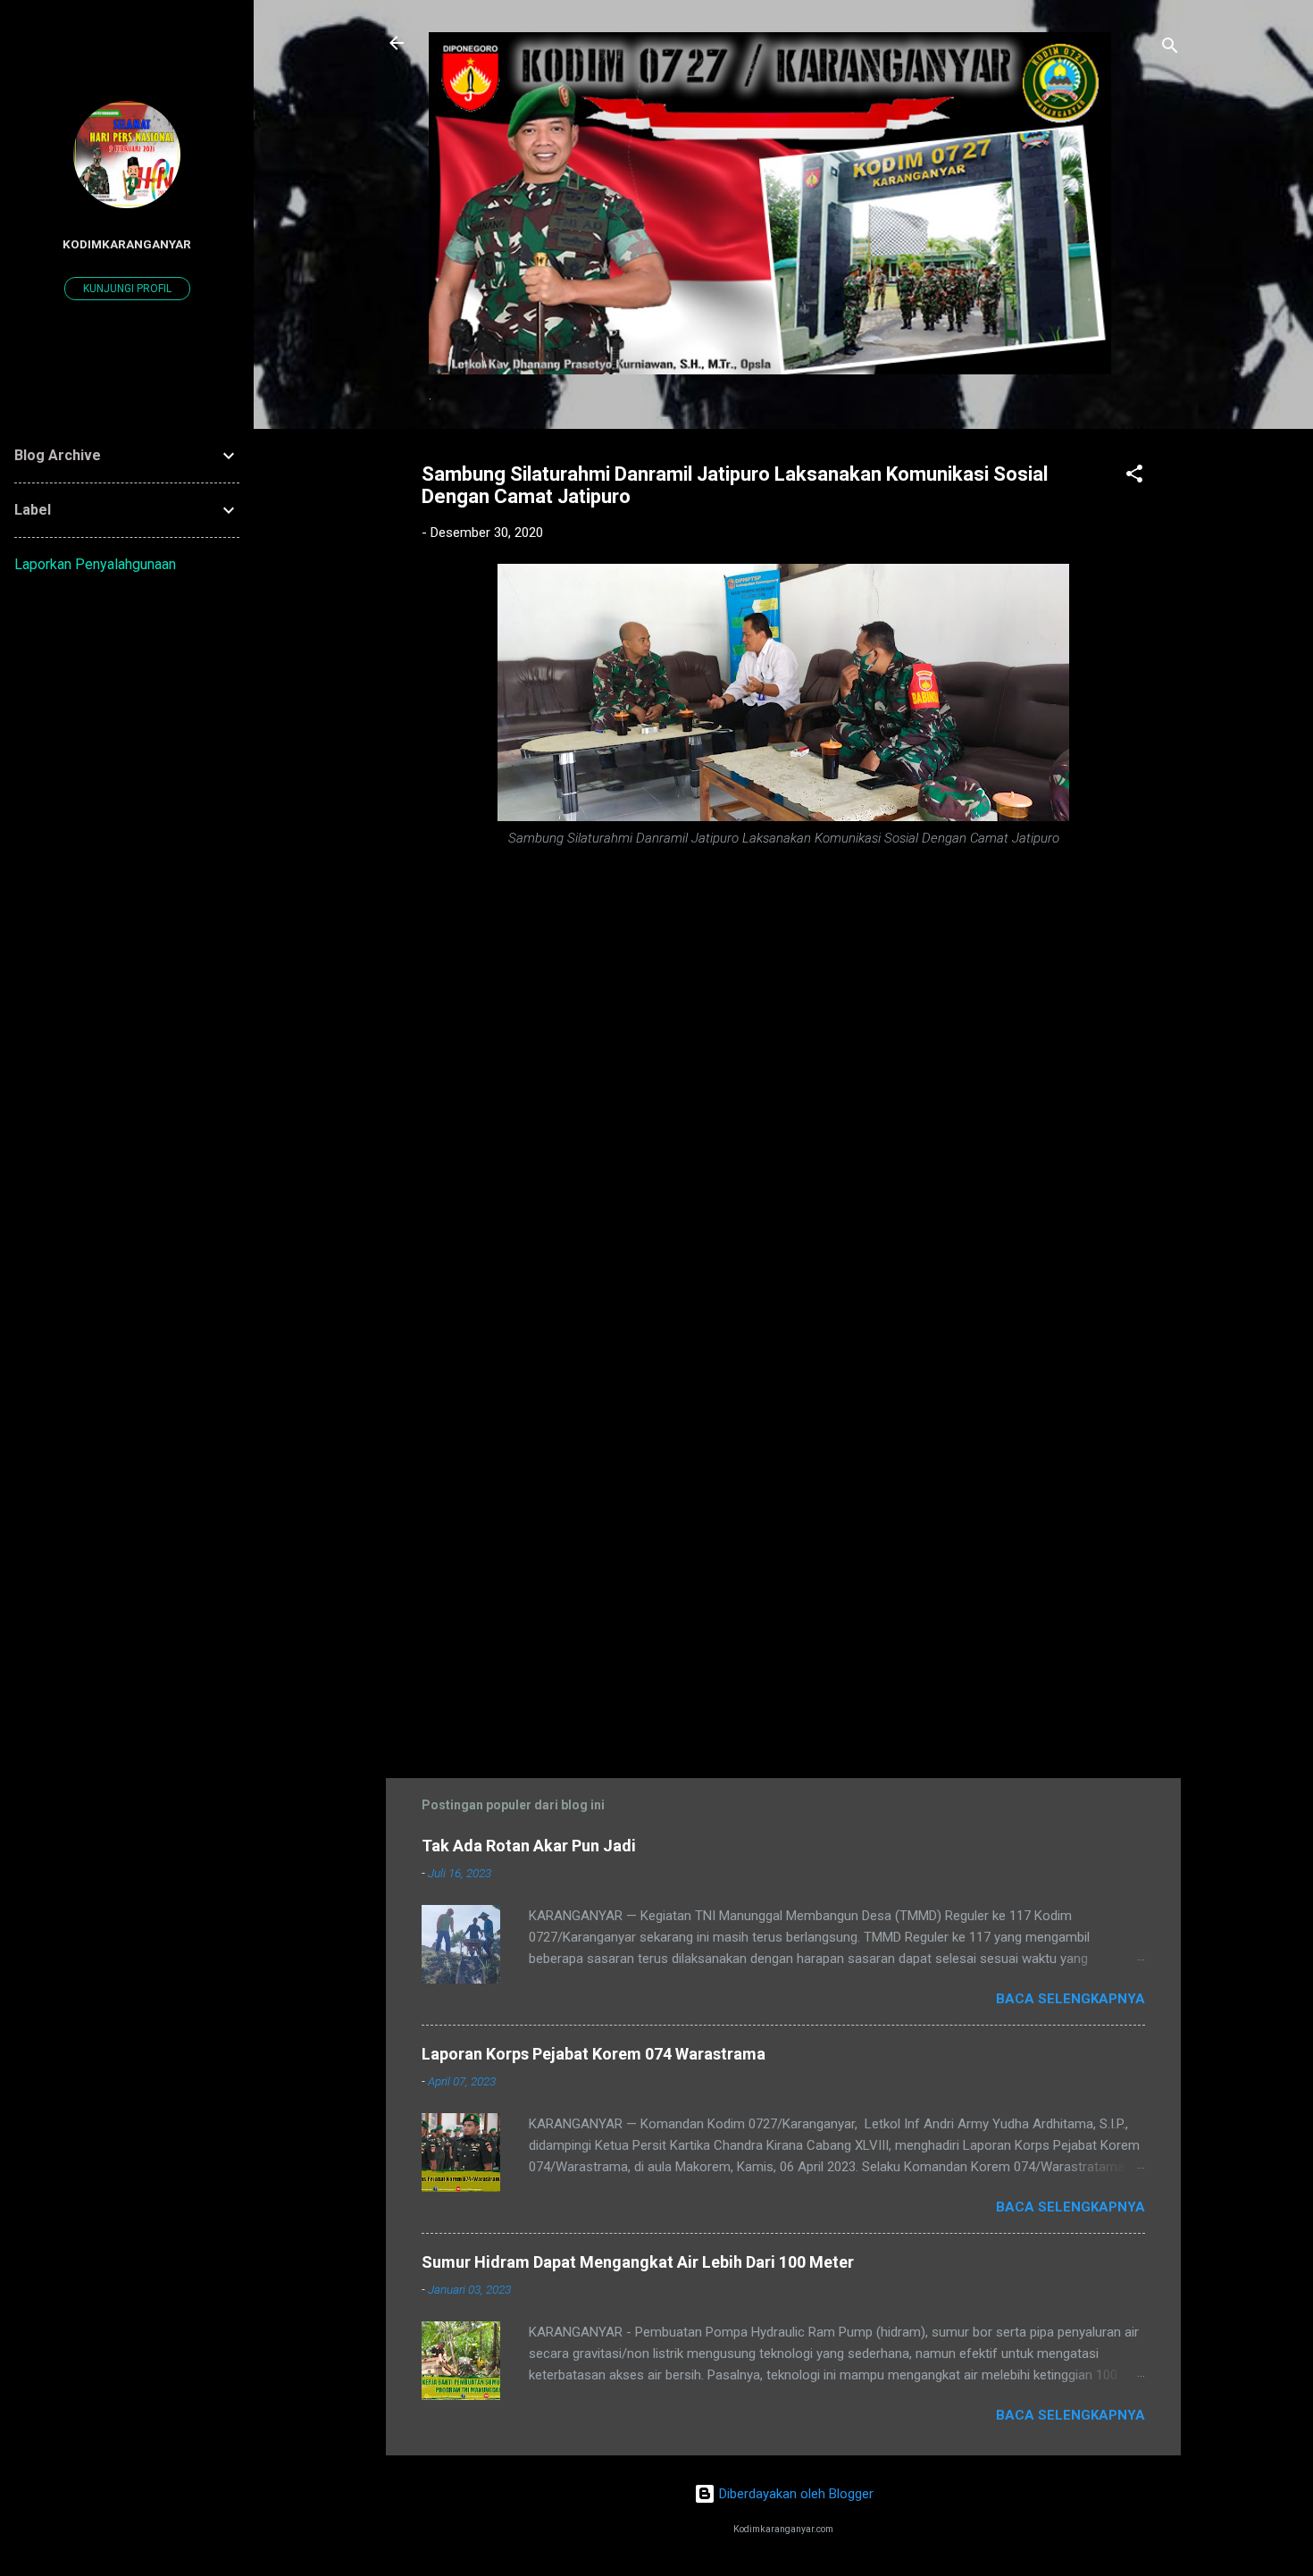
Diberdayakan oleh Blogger (794, 2494)
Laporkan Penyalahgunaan (95, 564)
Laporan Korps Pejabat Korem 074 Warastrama (594, 2054)
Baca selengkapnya (1070, 1999)
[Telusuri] (1170, 49)
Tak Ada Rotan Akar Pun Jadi (529, 1846)
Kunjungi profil (127, 289)
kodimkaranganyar (127, 244)
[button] (1134, 477)
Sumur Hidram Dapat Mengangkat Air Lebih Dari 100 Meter (638, 2262)
